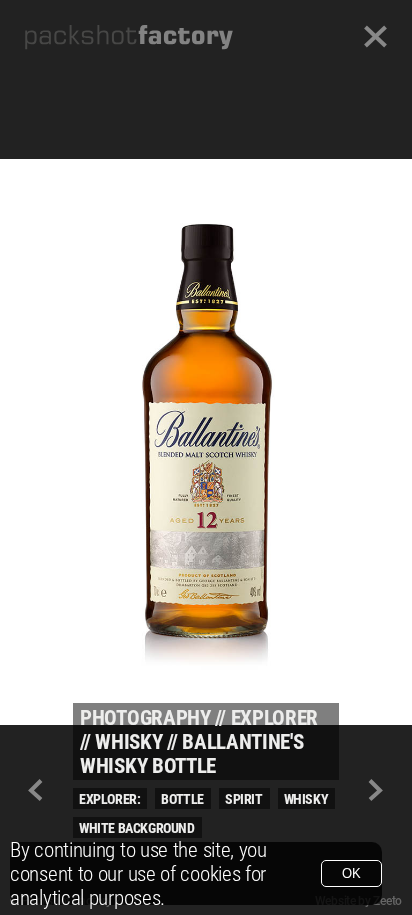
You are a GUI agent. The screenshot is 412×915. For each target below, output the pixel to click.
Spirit (244, 799)
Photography (145, 718)
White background (137, 828)
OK (351, 873)
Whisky (128, 742)
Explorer (275, 718)
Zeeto (387, 901)
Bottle (182, 799)
